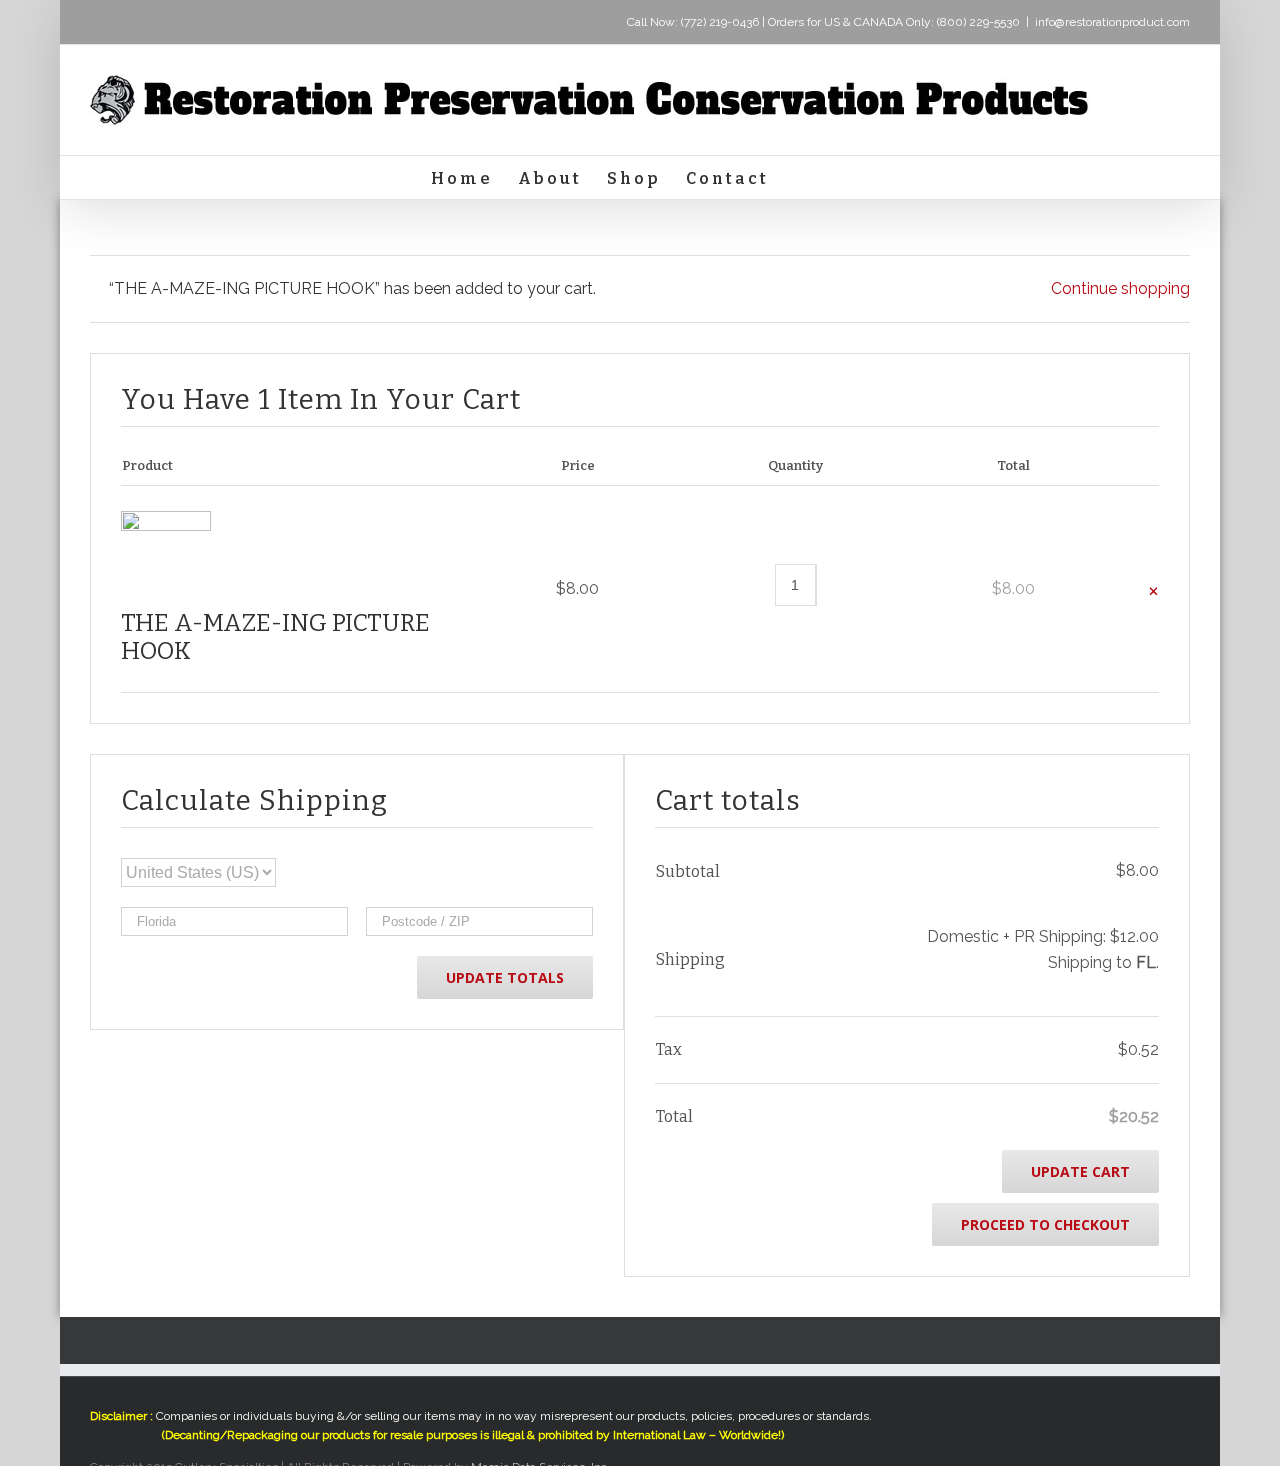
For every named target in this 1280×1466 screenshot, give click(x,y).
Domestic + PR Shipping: (1043, 936)
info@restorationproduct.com (1112, 22)
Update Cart (1080, 1171)
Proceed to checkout (1045, 1224)
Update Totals (505, 977)
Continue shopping (1120, 288)
